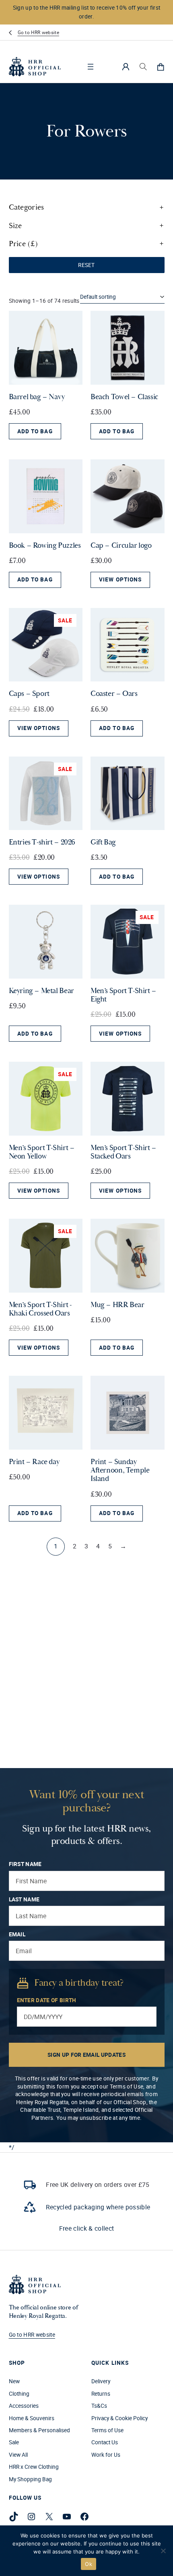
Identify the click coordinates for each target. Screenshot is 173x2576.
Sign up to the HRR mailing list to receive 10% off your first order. (87, 12)
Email (17, 1934)
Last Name (24, 1899)
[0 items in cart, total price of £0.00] (161, 67)
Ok (89, 2564)
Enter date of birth (47, 2000)
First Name (25, 1864)
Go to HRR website (38, 32)
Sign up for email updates (86, 2055)
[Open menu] (91, 67)
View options (120, 579)
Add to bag (35, 431)
